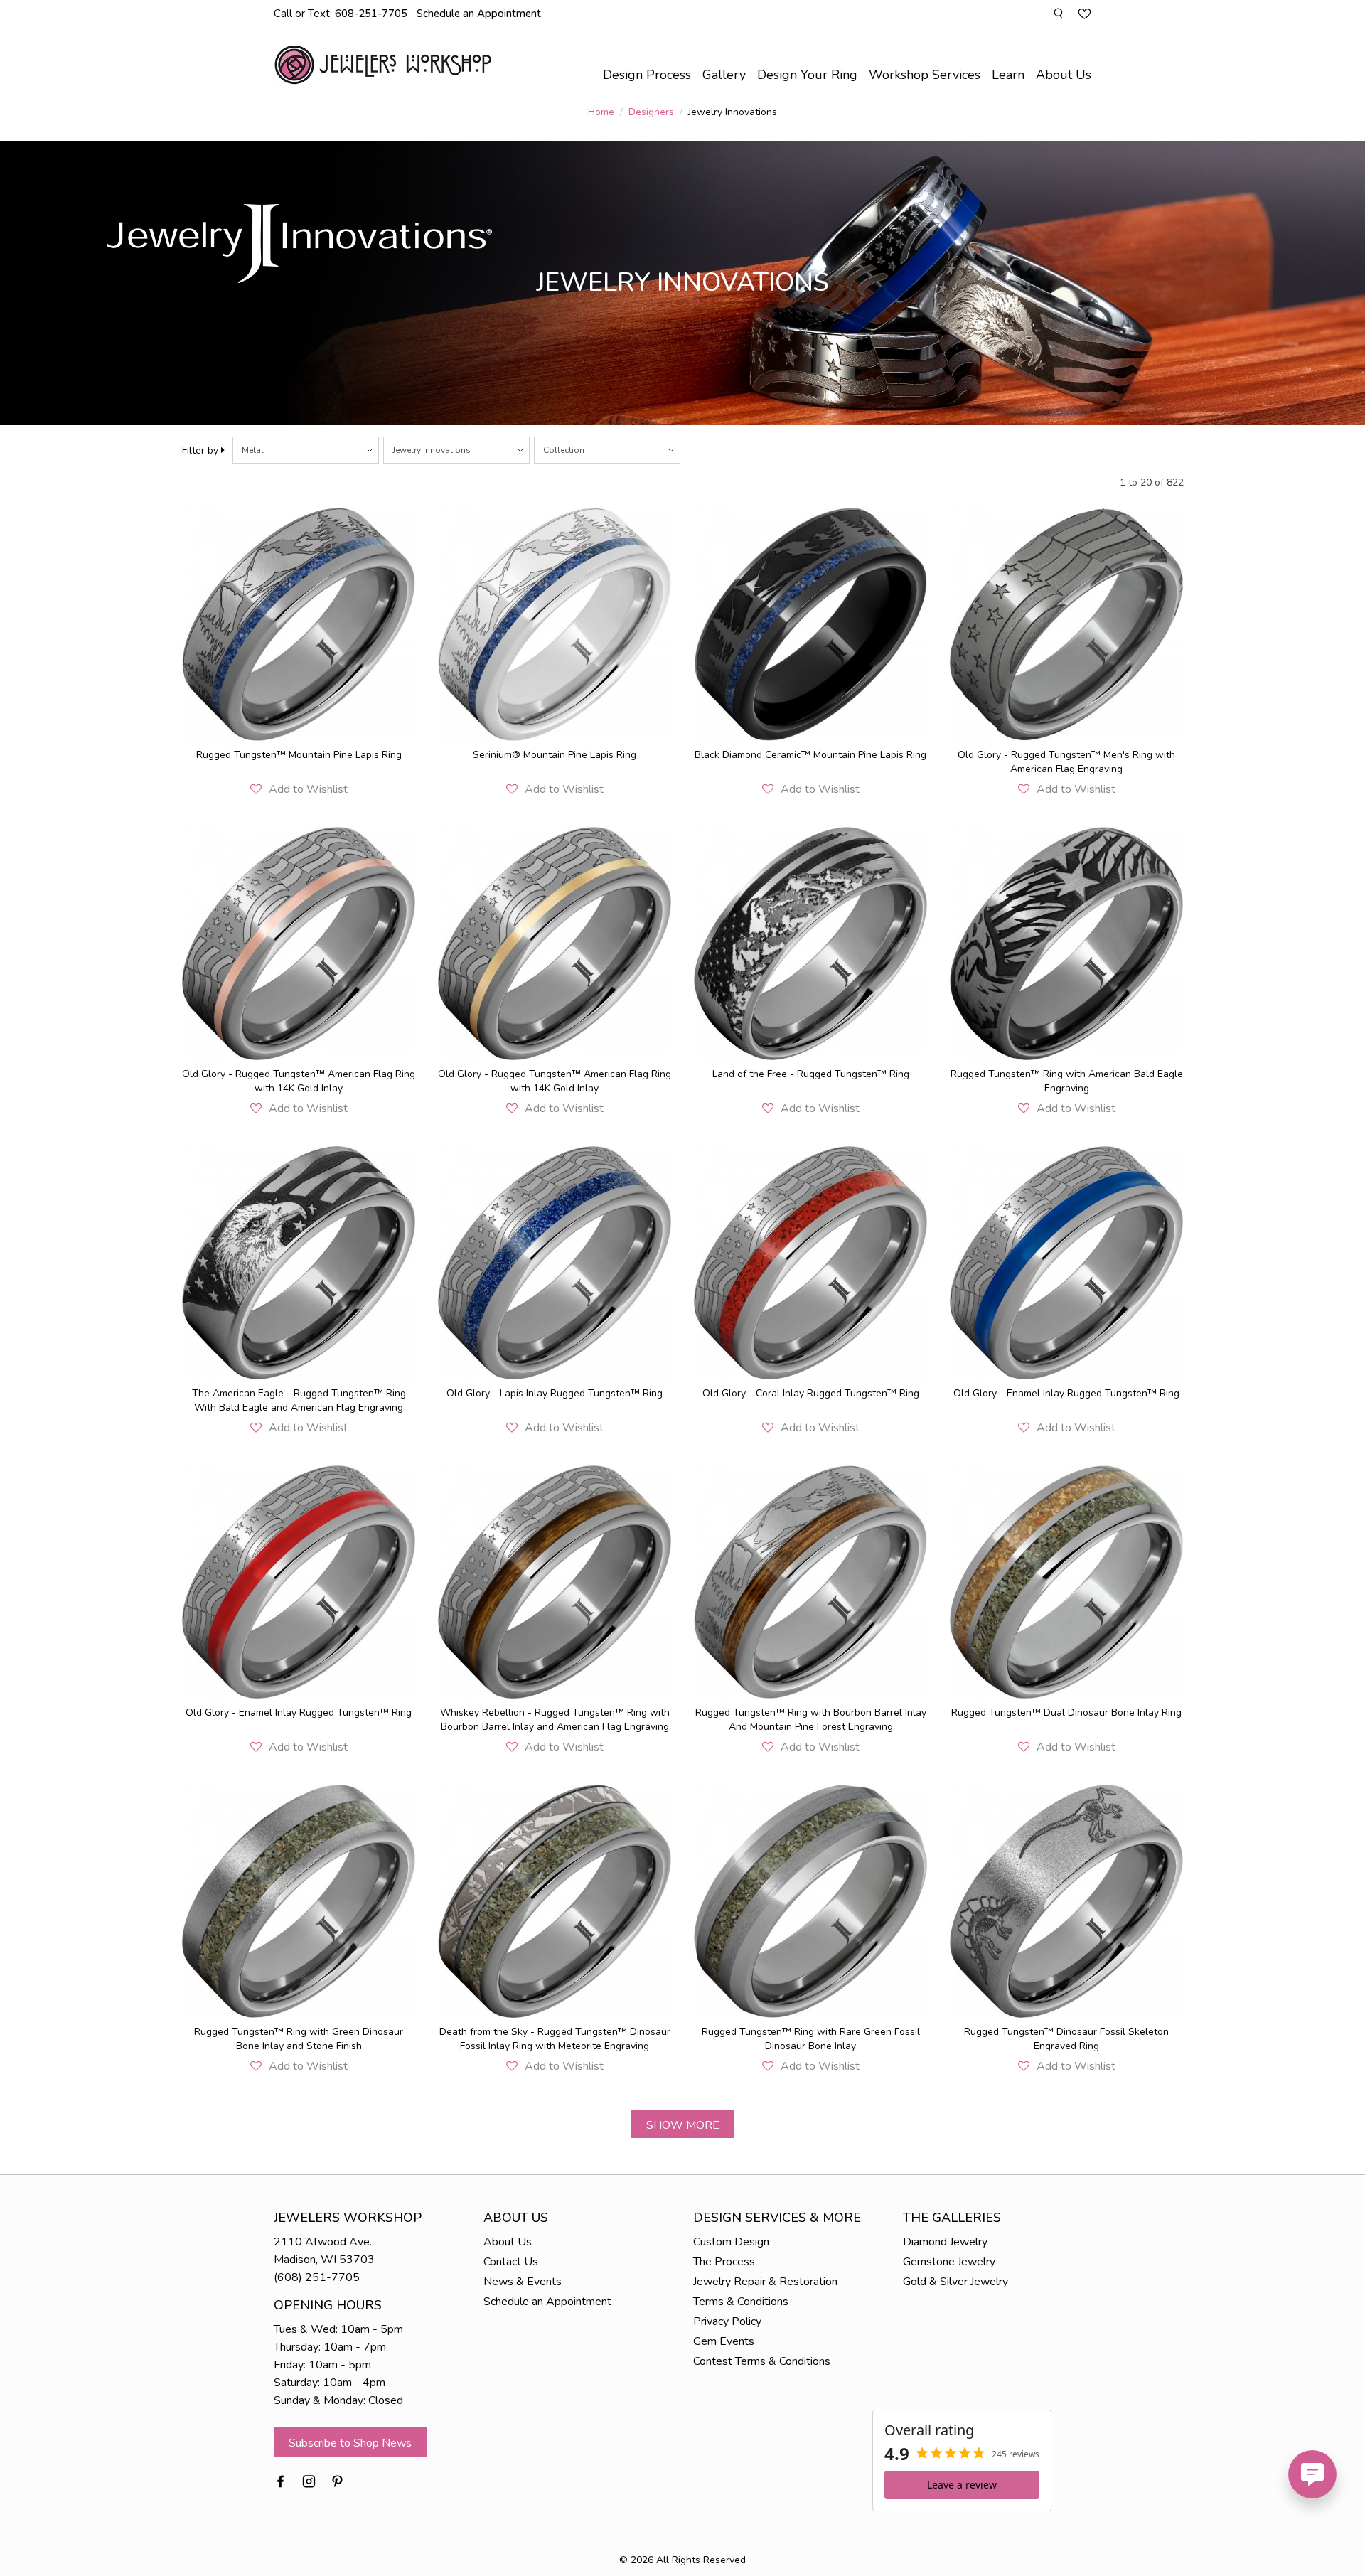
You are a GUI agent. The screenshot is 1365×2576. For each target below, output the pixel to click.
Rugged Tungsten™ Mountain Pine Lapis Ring (299, 755)
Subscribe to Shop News (350, 2443)
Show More (683, 2125)
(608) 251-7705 (317, 2277)
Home (601, 112)
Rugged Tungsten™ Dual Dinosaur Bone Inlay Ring (1066, 1712)
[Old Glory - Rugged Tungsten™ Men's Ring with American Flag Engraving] (1066, 624)
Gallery (724, 75)
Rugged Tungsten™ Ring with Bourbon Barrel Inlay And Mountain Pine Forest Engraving (811, 1720)
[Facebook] (280, 2480)
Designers (651, 112)
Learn (1008, 75)
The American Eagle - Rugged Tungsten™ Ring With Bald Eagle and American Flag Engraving (299, 1400)
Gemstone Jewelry (949, 2262)
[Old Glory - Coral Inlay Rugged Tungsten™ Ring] (810, 1263)
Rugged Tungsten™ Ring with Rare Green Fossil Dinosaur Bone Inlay (811, 2039)
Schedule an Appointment (547, 2302)
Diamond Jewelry (945, 2242)
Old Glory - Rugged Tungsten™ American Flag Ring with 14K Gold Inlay (299, 1081)
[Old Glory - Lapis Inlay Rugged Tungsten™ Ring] (555, 1263)
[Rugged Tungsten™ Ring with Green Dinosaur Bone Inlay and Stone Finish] (299, 1901)
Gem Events (724, 2341)
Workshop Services (925, 75)
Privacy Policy (727, 2321)
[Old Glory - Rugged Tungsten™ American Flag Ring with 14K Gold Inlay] (299, 944)
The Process (724, 2262)
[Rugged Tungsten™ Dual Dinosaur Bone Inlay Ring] (1066, 1582)
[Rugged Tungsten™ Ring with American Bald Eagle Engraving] (1066, 944)
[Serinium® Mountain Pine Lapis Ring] (555, 624)
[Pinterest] (337, 2480)
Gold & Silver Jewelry (955, 2282)
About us (1064, 75)
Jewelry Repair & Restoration (765, 2282)
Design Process (647, 75)
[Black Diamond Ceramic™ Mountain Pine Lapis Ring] (810, 624)
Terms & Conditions (741, 2302)
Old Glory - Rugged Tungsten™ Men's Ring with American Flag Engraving (1066, 762)
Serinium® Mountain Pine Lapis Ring (555, 755)
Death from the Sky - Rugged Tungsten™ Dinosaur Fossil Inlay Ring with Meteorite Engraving (555, 2039)
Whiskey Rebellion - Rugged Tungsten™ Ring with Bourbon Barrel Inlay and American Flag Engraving (555, 1720)
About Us (508, 2242)
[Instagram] (309, 2480)
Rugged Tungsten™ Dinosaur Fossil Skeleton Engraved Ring (1066, 2039)
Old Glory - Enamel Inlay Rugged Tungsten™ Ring (1066, 1393)
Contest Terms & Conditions (762, 2361)
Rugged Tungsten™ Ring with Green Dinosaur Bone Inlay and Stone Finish (299, 2039)
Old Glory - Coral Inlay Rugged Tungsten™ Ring (811, 1393)
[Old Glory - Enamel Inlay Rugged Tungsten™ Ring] (1066, 1263)
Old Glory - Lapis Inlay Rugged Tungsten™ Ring (555, 1393)
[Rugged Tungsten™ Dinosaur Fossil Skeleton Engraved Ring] (1066, 1901)
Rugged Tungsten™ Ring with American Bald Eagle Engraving (1067, 1081)
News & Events (523, 2282)
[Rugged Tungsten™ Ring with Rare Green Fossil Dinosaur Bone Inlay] (810, 1901)
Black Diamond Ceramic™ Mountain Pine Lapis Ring (810, 755)
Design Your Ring (807, 75)
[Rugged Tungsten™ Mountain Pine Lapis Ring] (299, 624)
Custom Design (731, 2242)
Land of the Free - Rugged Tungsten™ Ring (811, 1074)
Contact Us (511, 2262)
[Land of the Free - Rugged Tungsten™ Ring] (810, 944)
